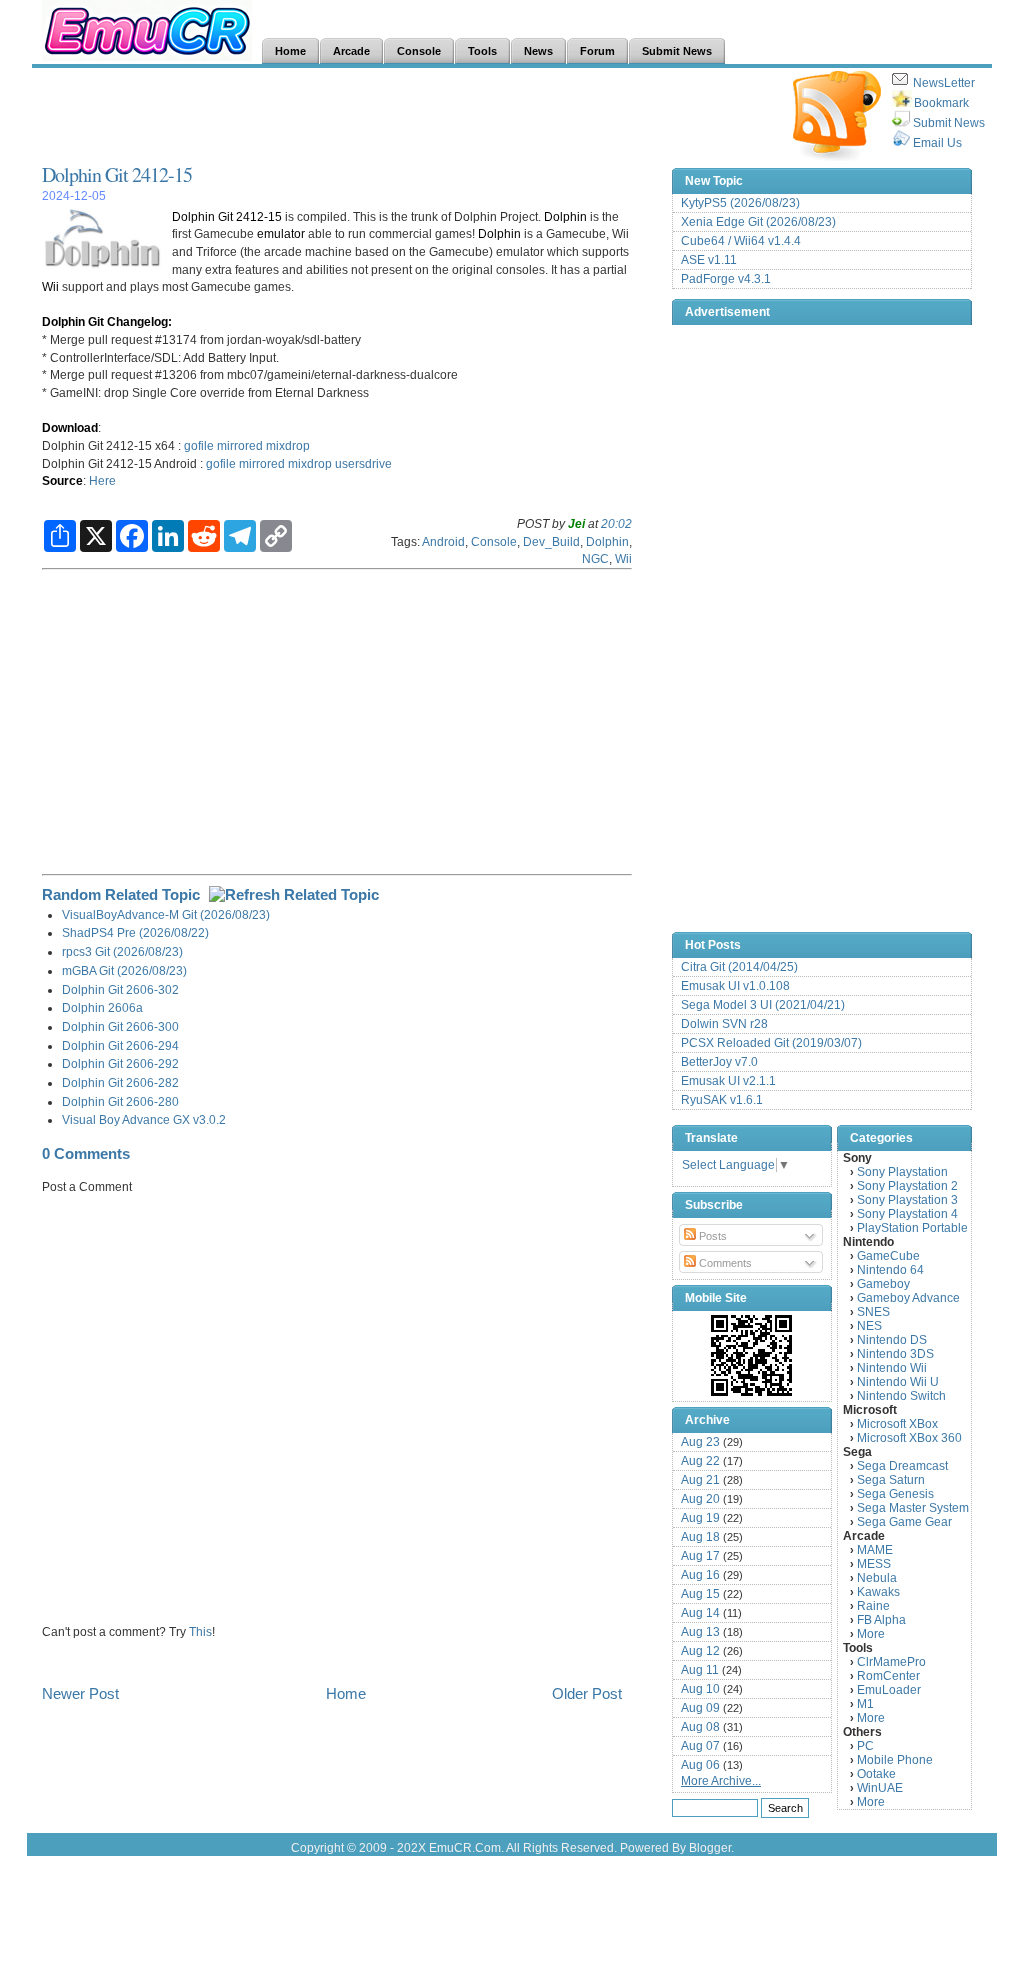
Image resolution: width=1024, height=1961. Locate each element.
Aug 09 (700, 1708)
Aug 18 (700, 1537)
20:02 (616, 523)
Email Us (937, 143)
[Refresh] (294, 894)
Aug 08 (700, 1727)
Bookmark (941, 103)
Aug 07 (700, 1746)
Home (346, 1693)
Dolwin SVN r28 (724, 1024)
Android (443, 541)
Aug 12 (700, 1651)
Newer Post (80, 1693)
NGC (595, 558)
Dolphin (565, 216)
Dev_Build (551, 541)
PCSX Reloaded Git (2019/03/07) (771, 1043)
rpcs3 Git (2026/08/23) (122, 951)
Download (70, 427)
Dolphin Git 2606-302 (120, 989)
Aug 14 (700, 1613)
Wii (50, 286)
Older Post (587, 1693)
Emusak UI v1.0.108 (735, 986)
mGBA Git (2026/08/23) (124, 970)
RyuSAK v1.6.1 (722, 1100)
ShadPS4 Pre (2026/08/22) (135, 932)
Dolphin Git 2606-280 (120, 1101)
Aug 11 (700, 1670)
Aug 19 (700, 1518)
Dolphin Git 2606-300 (120, 1026)
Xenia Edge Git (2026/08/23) (758, 222)
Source (62, 480)
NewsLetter (944, 83)
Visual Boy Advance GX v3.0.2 (144, 1119)
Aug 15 (700, 1594)
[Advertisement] (406, 116)
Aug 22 (700, 1461)
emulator (281, 233)
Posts (711, 1236)
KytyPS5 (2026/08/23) (740, 203)
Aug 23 (700, 1442)
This (200, 1631)
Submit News (949, 123)
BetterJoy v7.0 (719, 1062)
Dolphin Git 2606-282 (120, 1082)
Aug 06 (700, 1765)
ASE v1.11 (709, 260)
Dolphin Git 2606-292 (120, 1063)
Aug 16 (700, 1575)
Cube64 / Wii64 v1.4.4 (741, 241)
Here (102, 480)
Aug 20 (700, 1499)
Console (494, 541)
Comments (724, 1263)
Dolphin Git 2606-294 (120, 1045)
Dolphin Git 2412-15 (117, 174)
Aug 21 (700, 1480)
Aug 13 (700, 1632)
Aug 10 (700, 1689)
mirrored (240, 445)
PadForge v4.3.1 (726, 279)
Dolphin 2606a (102, 1007)
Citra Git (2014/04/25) (739, 967)
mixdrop (288, 445)
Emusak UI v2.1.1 (728, 1081)
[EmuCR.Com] (752, 1355)
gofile (199, 445)
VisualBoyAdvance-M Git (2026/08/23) (166, 914)
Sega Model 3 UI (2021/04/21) (763, 1005)
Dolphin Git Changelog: (107, 321)
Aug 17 (700, 1556)
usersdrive (363, 463)
